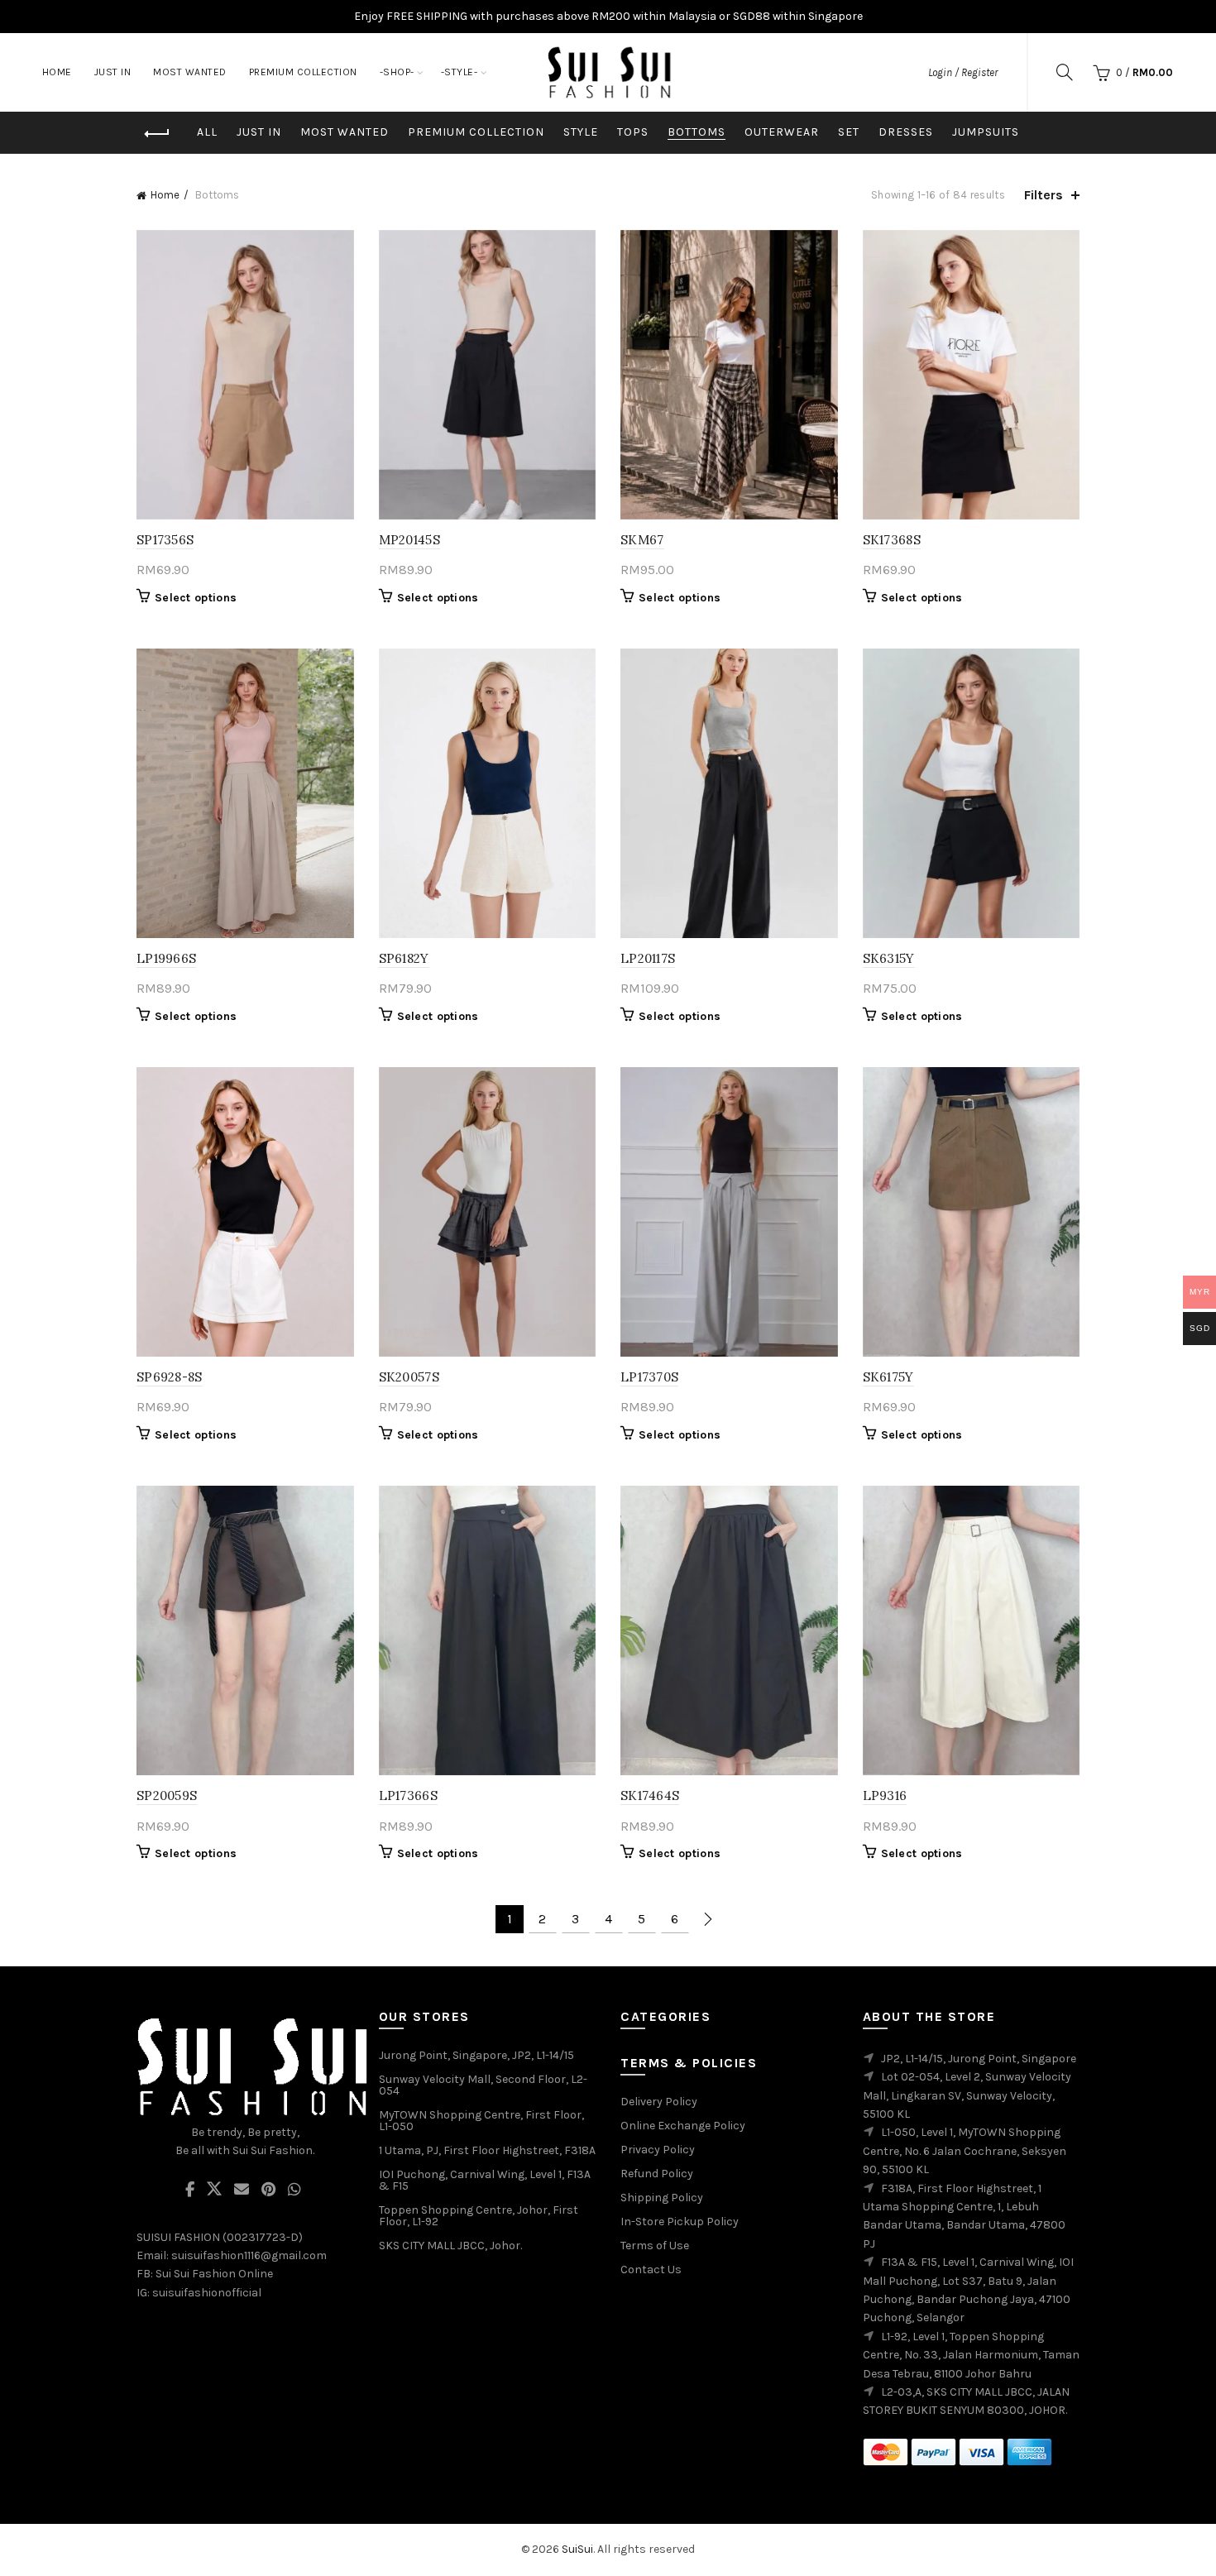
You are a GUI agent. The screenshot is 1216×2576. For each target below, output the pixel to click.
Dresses (906, 132)
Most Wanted (345, 132)
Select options (196, 598)
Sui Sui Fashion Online (214, 2274)
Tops (633, 132)
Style (581, 132)
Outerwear (782, 132)
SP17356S (165, 540)
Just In (259, 132)
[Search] (1065, 72)
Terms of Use (655, 2246)
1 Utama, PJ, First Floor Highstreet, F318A (487, 2150)
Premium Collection (476, 132)
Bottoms (697, 132)
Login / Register (963, 72)
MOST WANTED (190, 72)
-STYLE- (460, 72)
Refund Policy (657, 2174)
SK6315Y (889, 958)
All (207, 132)
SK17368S (892, 540)
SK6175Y (888, 1377)
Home (57, 72)
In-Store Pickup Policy (680, 2222)
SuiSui (577, 2549)
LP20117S (648, 958)
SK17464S (650, 1796)
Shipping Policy (662, 2198)
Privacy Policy (658, 2150)
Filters (1044, 195)
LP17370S (649, 1377)
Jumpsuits (986, 132)
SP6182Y (404, 958)
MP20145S (409, 540)
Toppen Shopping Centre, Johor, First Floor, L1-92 (479, 2216)
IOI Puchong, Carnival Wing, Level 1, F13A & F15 (485, 2180)
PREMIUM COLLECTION (303, 72)
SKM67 (642, 540)
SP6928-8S (170, 1377)
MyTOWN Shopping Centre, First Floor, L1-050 (481, 2121)
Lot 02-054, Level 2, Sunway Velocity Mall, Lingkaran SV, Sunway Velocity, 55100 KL (967, 2095)
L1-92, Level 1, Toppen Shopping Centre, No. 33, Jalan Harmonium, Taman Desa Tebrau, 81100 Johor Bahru (971, 2355)
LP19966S (166, 958)
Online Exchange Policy (683, 2126)
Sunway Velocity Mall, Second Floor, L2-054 (483, 2085)
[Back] (157, 134)
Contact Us (651, 2270)
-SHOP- (397, 72)
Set (849, 132)
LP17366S (408, 1796)
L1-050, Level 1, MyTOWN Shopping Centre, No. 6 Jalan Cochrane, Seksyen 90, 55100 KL (965, 2151)
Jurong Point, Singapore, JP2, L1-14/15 (476, 2055)
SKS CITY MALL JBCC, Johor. (450, 2246)
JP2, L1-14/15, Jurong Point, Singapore (979, 2059)
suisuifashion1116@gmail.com (249, 2255)
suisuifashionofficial (207, 2293)
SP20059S (167, 1796)
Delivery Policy (659, 2102)
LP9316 (885, 1796)
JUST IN (113, 72)
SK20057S (409, 1377)
